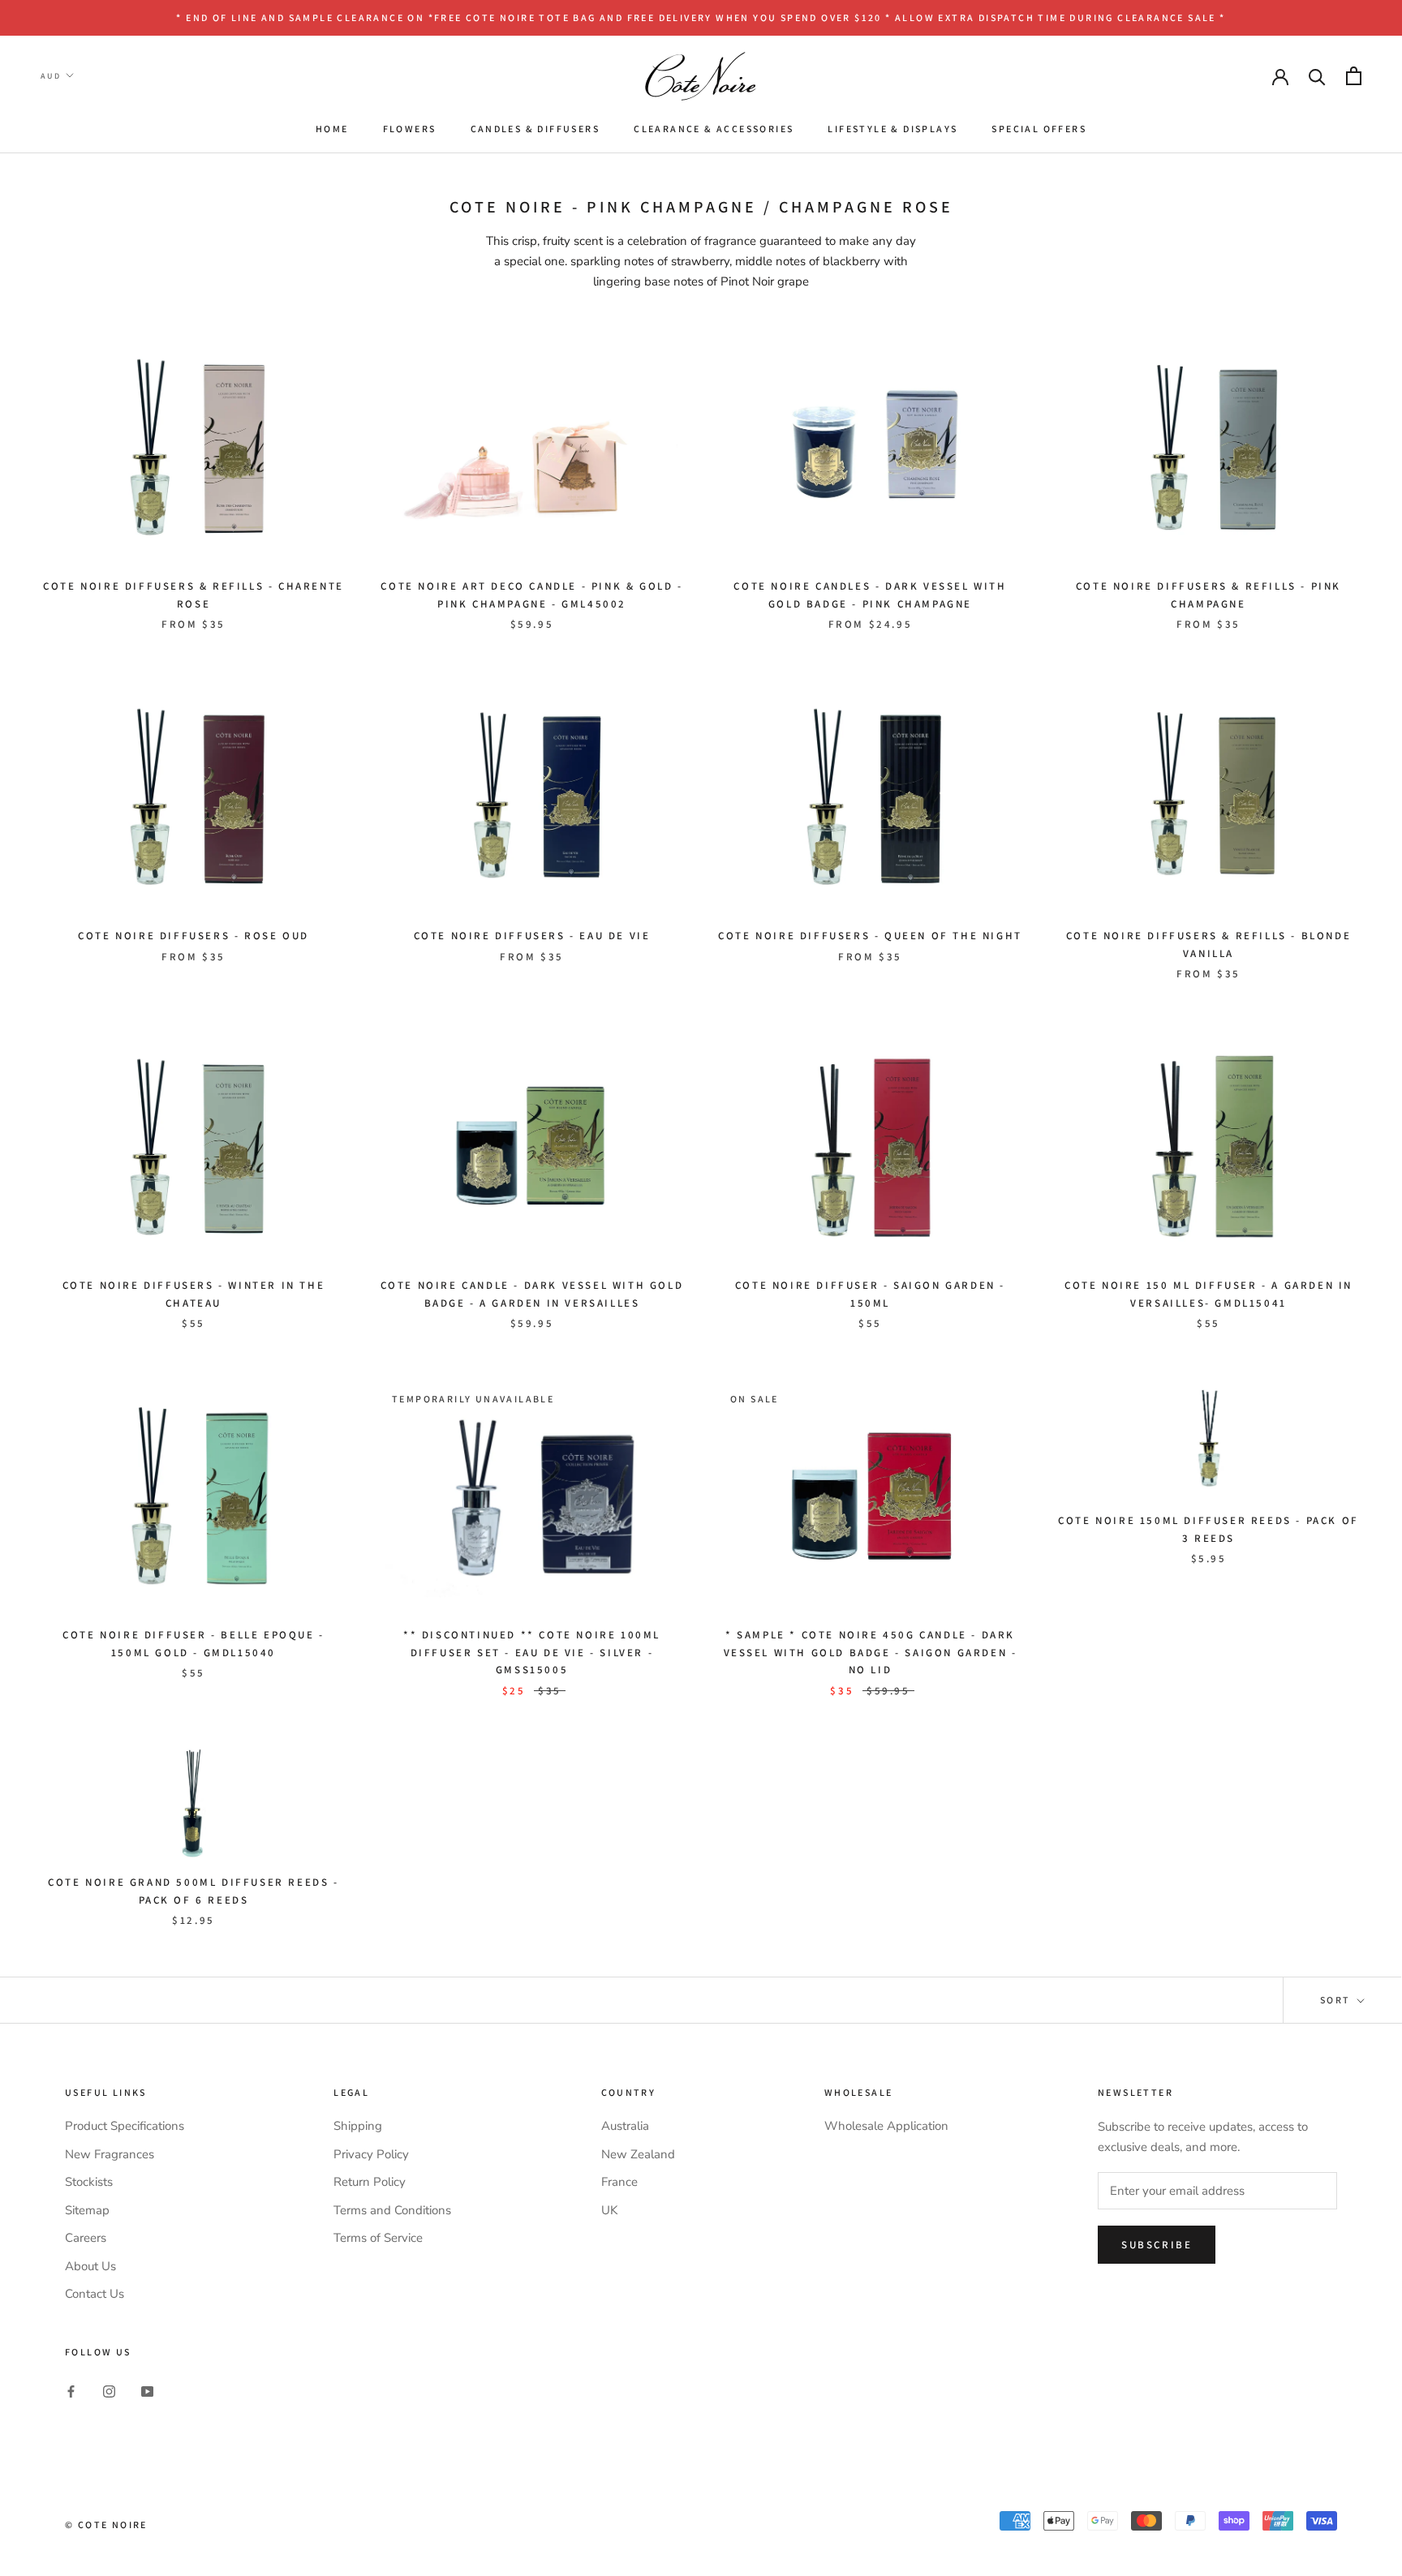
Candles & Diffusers (535, 129)
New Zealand (638, 2154)
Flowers (410, 129)
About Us (90, 2266)
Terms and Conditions (392, 2210)
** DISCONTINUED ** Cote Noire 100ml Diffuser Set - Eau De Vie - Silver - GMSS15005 (532, 1652)
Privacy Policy (371, 2154)
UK (609, 2210)
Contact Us (95, 2294)
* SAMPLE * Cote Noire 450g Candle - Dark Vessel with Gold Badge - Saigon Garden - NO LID (871, 1652)
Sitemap (87, 2210)
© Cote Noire (106, 2524)
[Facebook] (71, 2391)
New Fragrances (110, 2154)
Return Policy (370, 2182)
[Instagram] (109, 2391)
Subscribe (1157, 2245)
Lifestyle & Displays (892, 129)
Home (332, 129)
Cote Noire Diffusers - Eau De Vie (532, 936)
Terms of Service (378, 2238)
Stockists (89, 2182)
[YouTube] (147, 2391)
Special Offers (1039, 129)
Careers (86, 2238)
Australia (625, 2126)
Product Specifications (125, 2126)
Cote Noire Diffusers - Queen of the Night (870, 936)
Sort (1337, 2000)
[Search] (1317, 76)
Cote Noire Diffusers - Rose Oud (194, 936)
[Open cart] (1354, 76)
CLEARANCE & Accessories (714, 129)
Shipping (358, 2126)
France (619, 2182)
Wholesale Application (886, 2126)
